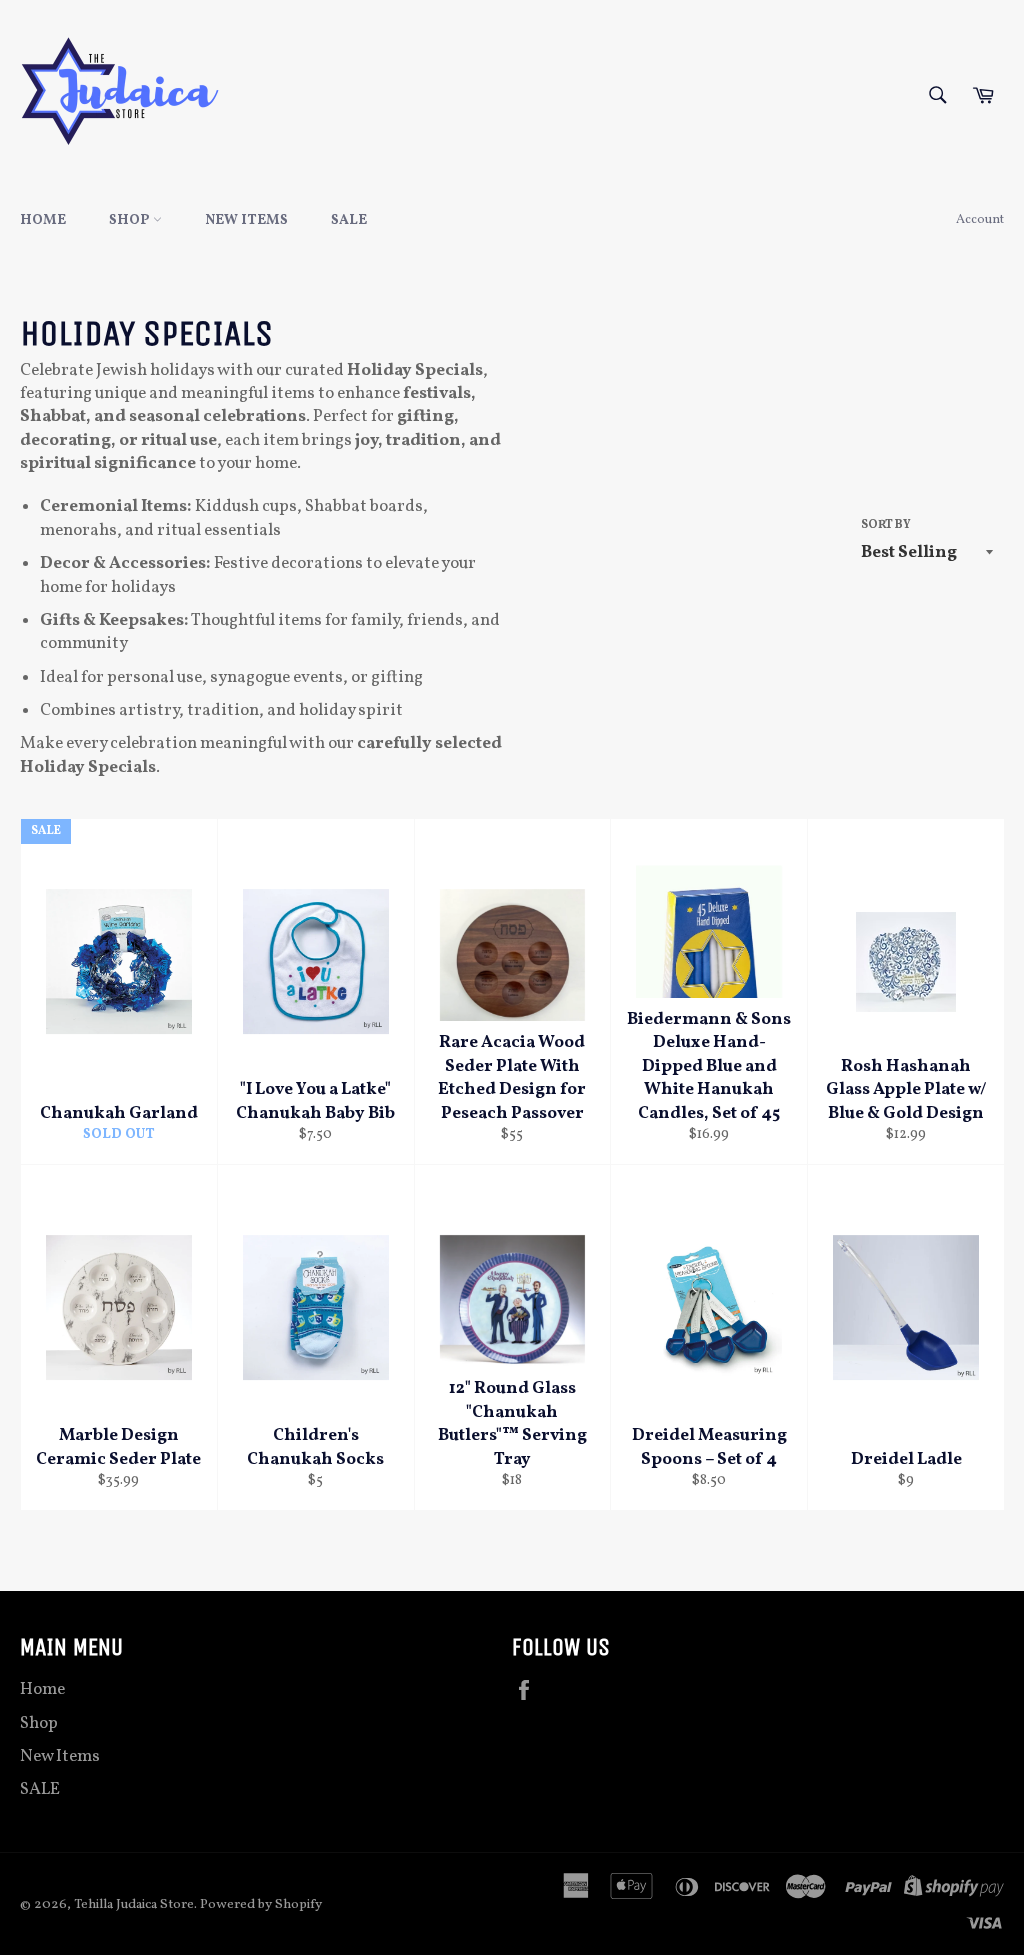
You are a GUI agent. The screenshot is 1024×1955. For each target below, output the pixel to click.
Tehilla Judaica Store (134, 1904)
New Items (246, 220)
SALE (349, 220)
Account (980, 220)
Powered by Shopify (261, 1904)
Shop (131, 220)
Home (43, 220)
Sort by (886, 525)
